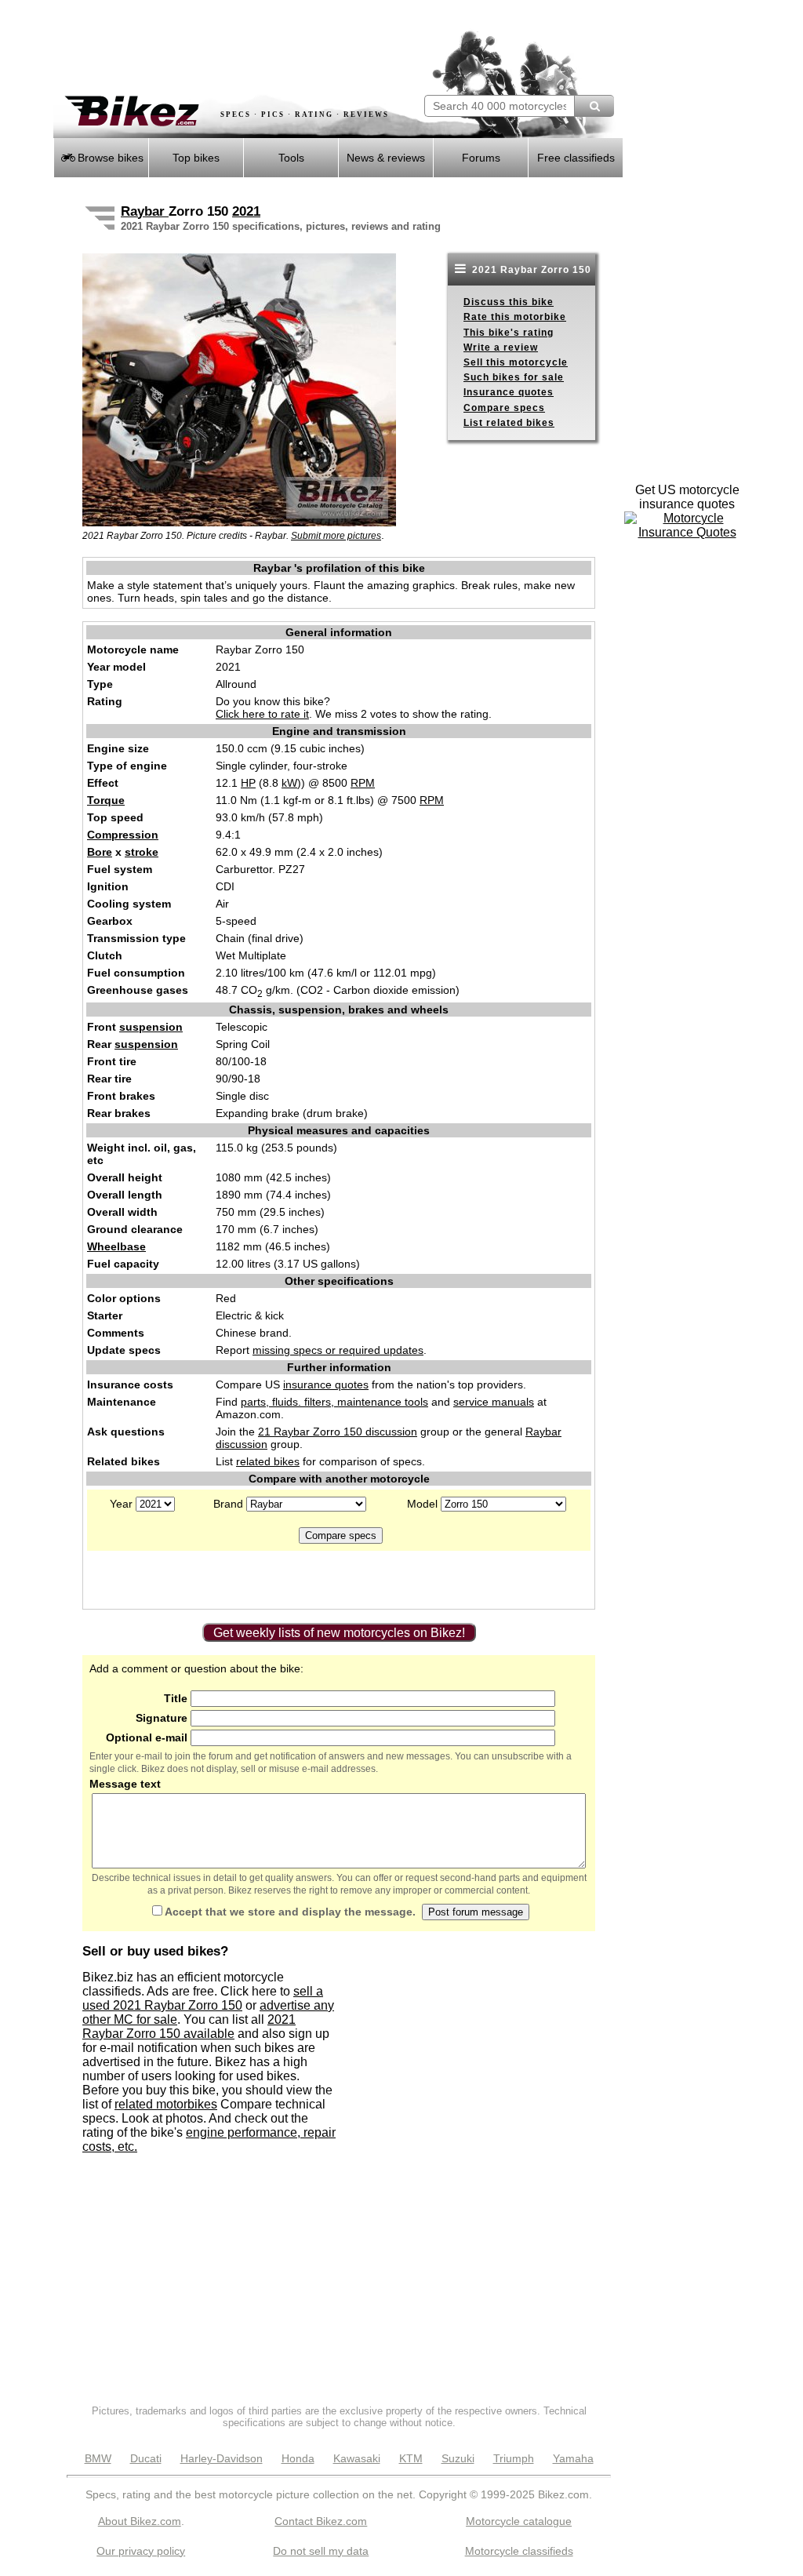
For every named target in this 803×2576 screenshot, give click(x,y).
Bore (100, 852)
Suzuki (458, 2458)
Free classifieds (576, 158)
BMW (98, 2458)
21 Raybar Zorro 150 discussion (338, 1432)
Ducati (146, 2458)
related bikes (268, 1461)
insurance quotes (326, 1384)
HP (248, 783)
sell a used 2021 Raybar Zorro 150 (203, 1998)
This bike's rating (509, 333)
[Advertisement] (237, 47)
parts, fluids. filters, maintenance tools (334, 1402)
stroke (142, 852)
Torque (106, 800)
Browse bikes (109, 158)
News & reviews (386, 158)
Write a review (501, 347)
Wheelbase (116, 1246)
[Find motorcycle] (594, 106)
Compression (123, 835)
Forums (481, 158)
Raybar (145, 211)
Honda (298, 2458)
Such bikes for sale (514, 377)
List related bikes (509, 423)
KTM (411, 2458)
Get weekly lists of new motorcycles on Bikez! (339, 1633)
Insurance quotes (509, 392)
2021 (246, 211)
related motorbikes (166, 2104)
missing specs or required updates (338, 1350)
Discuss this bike (509, 302)
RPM (363, 783)
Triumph (514, 2458)
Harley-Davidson (222, 2458)
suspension (151, 1027)
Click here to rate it (262, 714)
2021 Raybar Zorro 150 (530, 270)
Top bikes (196, 158)
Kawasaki (357, 2458)
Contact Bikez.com (321, 2521)
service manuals (494, 1402)
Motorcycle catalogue (519, 2521)
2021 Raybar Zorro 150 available (189, 2027)
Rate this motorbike (515, 317)
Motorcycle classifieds (519, 2551)
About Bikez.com (140, 2521)
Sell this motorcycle (516, 362)
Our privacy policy (141, 2551)
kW (289, 783)
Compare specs (504, 408)
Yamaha (573, 2458)
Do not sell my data (321, 2551)
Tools (291, 158)
